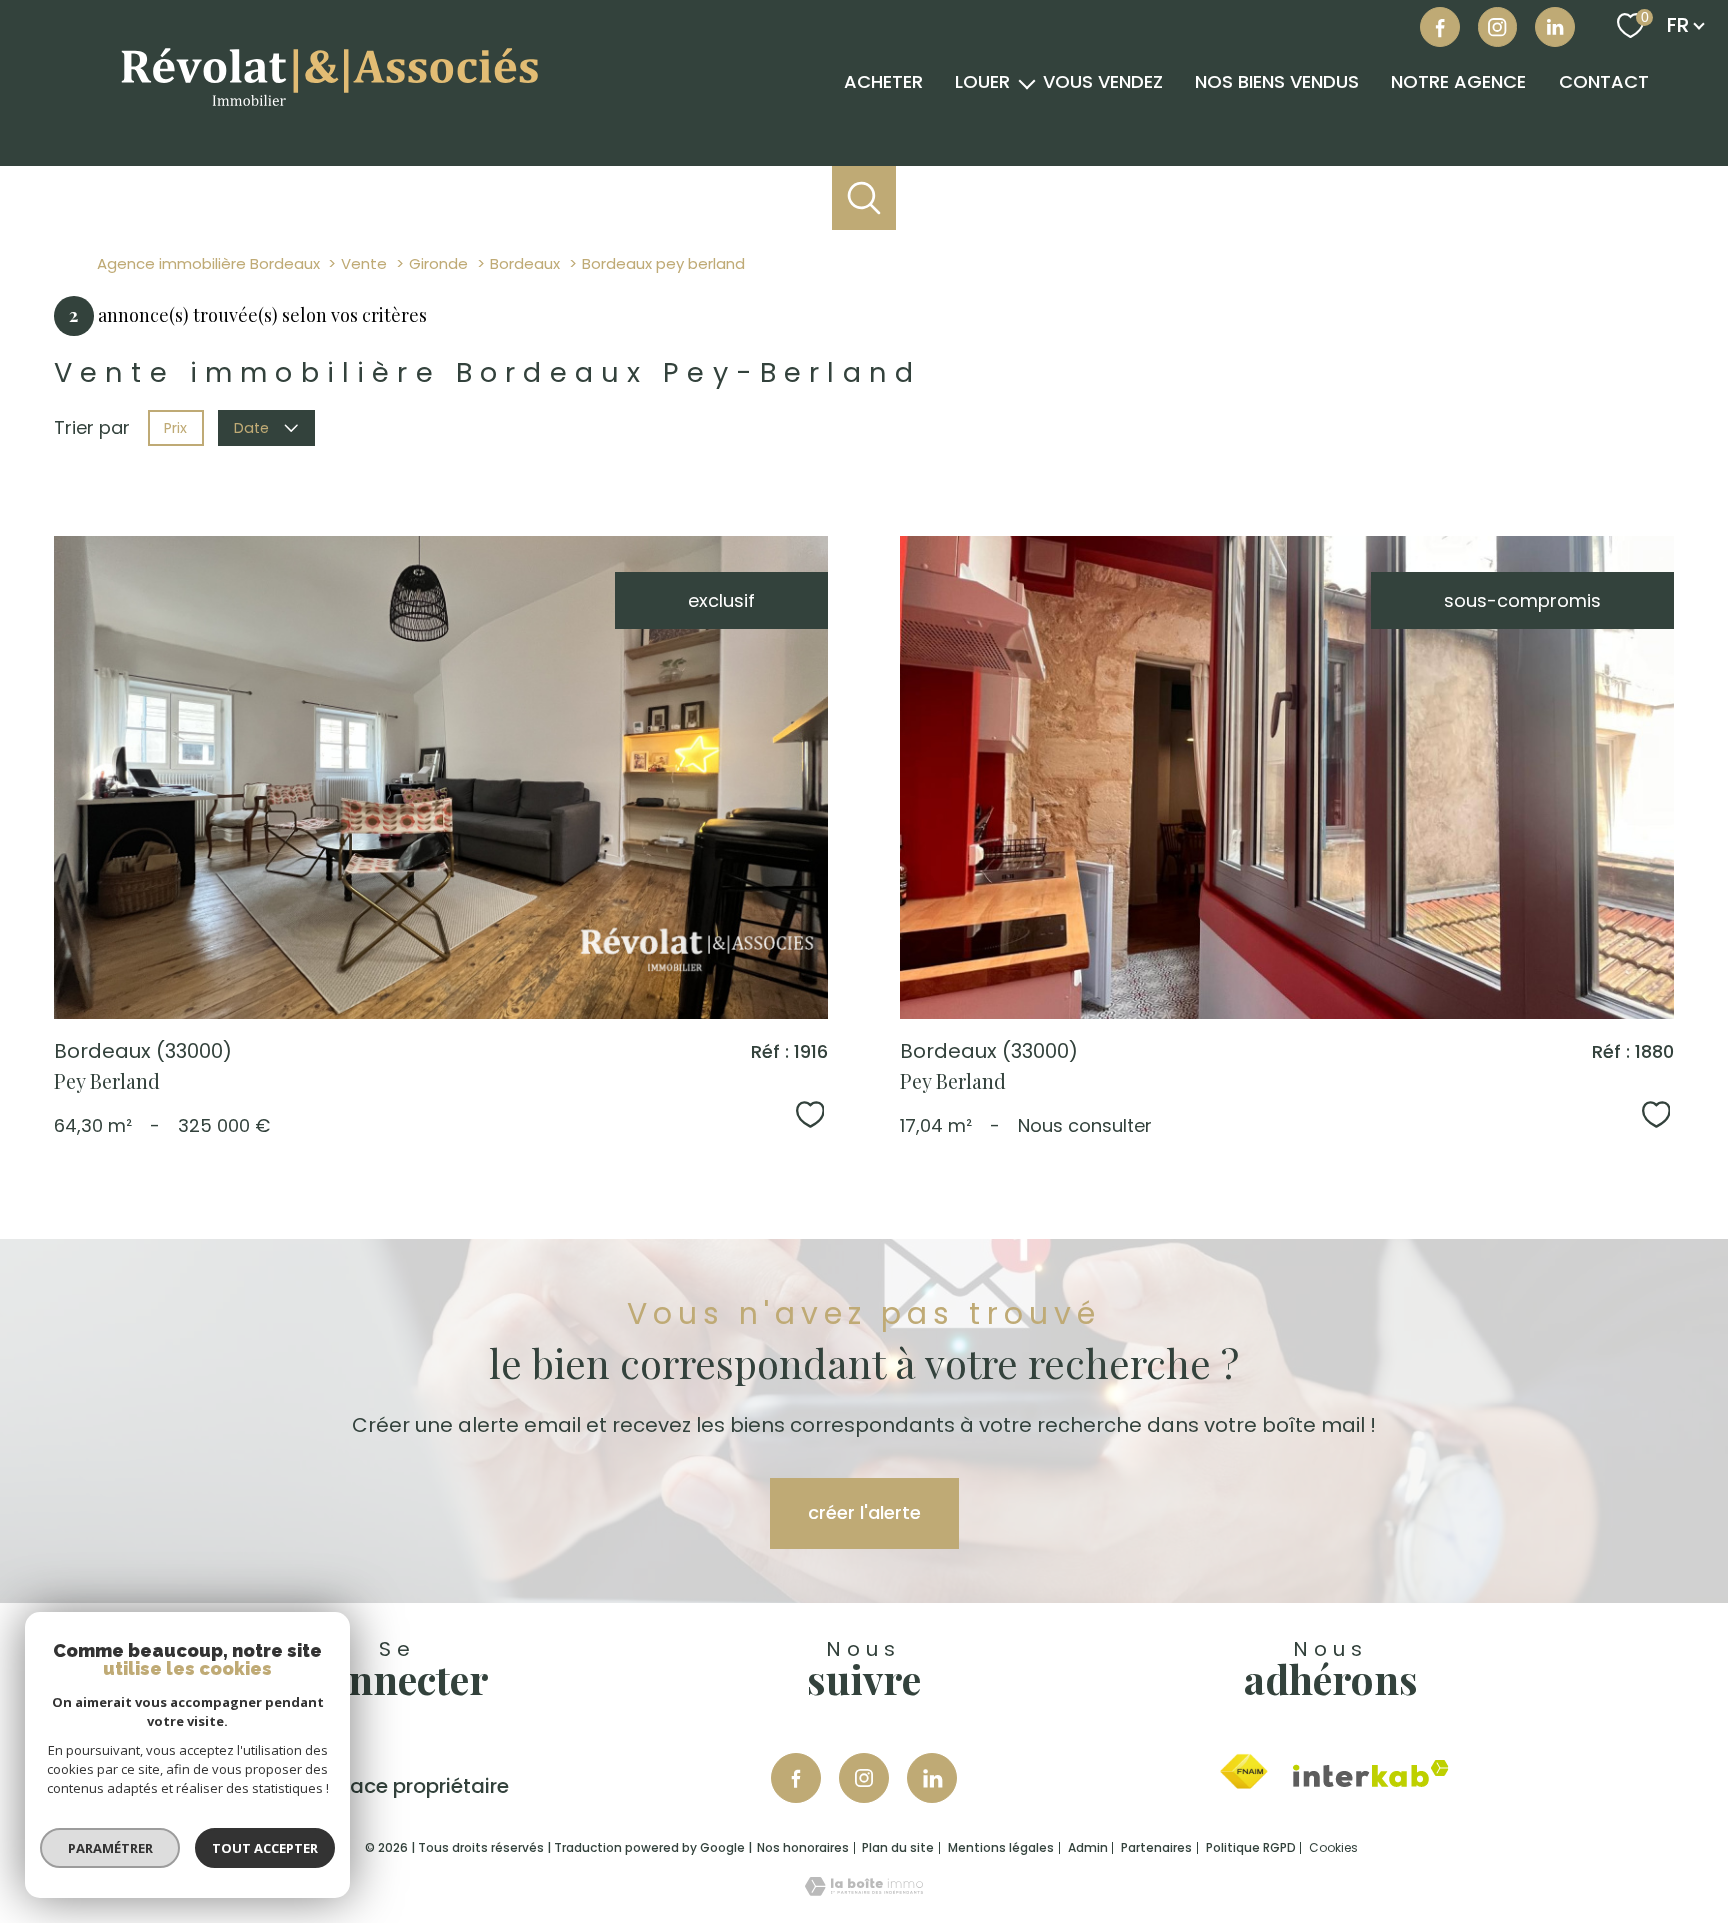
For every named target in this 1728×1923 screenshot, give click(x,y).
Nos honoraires (803, 1847)
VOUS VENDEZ (1103, 82)
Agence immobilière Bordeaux (208, 263)
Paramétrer (110, 1848)
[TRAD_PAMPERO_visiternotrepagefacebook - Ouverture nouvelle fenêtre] (1440, 27)
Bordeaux (525, 263)
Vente (364, 263)
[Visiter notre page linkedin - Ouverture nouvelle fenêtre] (1555, 27)
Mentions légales (1001, 1847)
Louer (982, 82)
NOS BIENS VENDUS (1277, 82)
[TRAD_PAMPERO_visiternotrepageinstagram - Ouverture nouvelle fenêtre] (864, 1778)
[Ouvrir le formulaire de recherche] (864, 198)
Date (252, 428)
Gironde (438, 263)
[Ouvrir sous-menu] (1027, 82)
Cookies (1333, 1848)
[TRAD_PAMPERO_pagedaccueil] (328, 114)
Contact (1604, 82)
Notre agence (1458, 82)
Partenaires (1156, 1847)
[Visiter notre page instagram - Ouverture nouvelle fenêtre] (1498, 27)
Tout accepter (265, 1848)
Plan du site (898, 1847)
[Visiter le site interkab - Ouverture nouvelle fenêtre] (1371, 1773)
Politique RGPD (1251, 1847)
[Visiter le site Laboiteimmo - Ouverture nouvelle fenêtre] (864, 1889)
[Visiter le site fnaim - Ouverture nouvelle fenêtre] (1243, 1772)
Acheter (883, 82)
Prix (175, 428)
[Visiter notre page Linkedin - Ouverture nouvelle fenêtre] (932, 1778)
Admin (1088, 1847)
